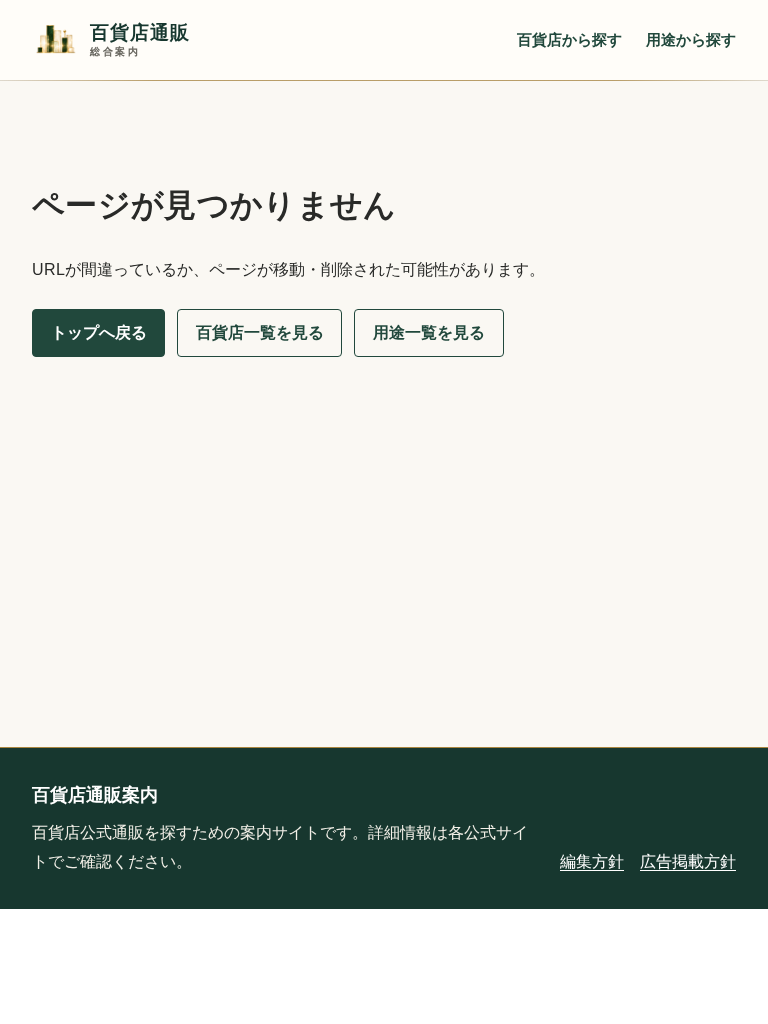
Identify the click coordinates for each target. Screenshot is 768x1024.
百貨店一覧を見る (260, 332)
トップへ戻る (99, 332)
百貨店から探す (569, 39)
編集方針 (592, 861)
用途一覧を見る (429, 332)
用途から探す (691, 39)
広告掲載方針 (688, 861)
